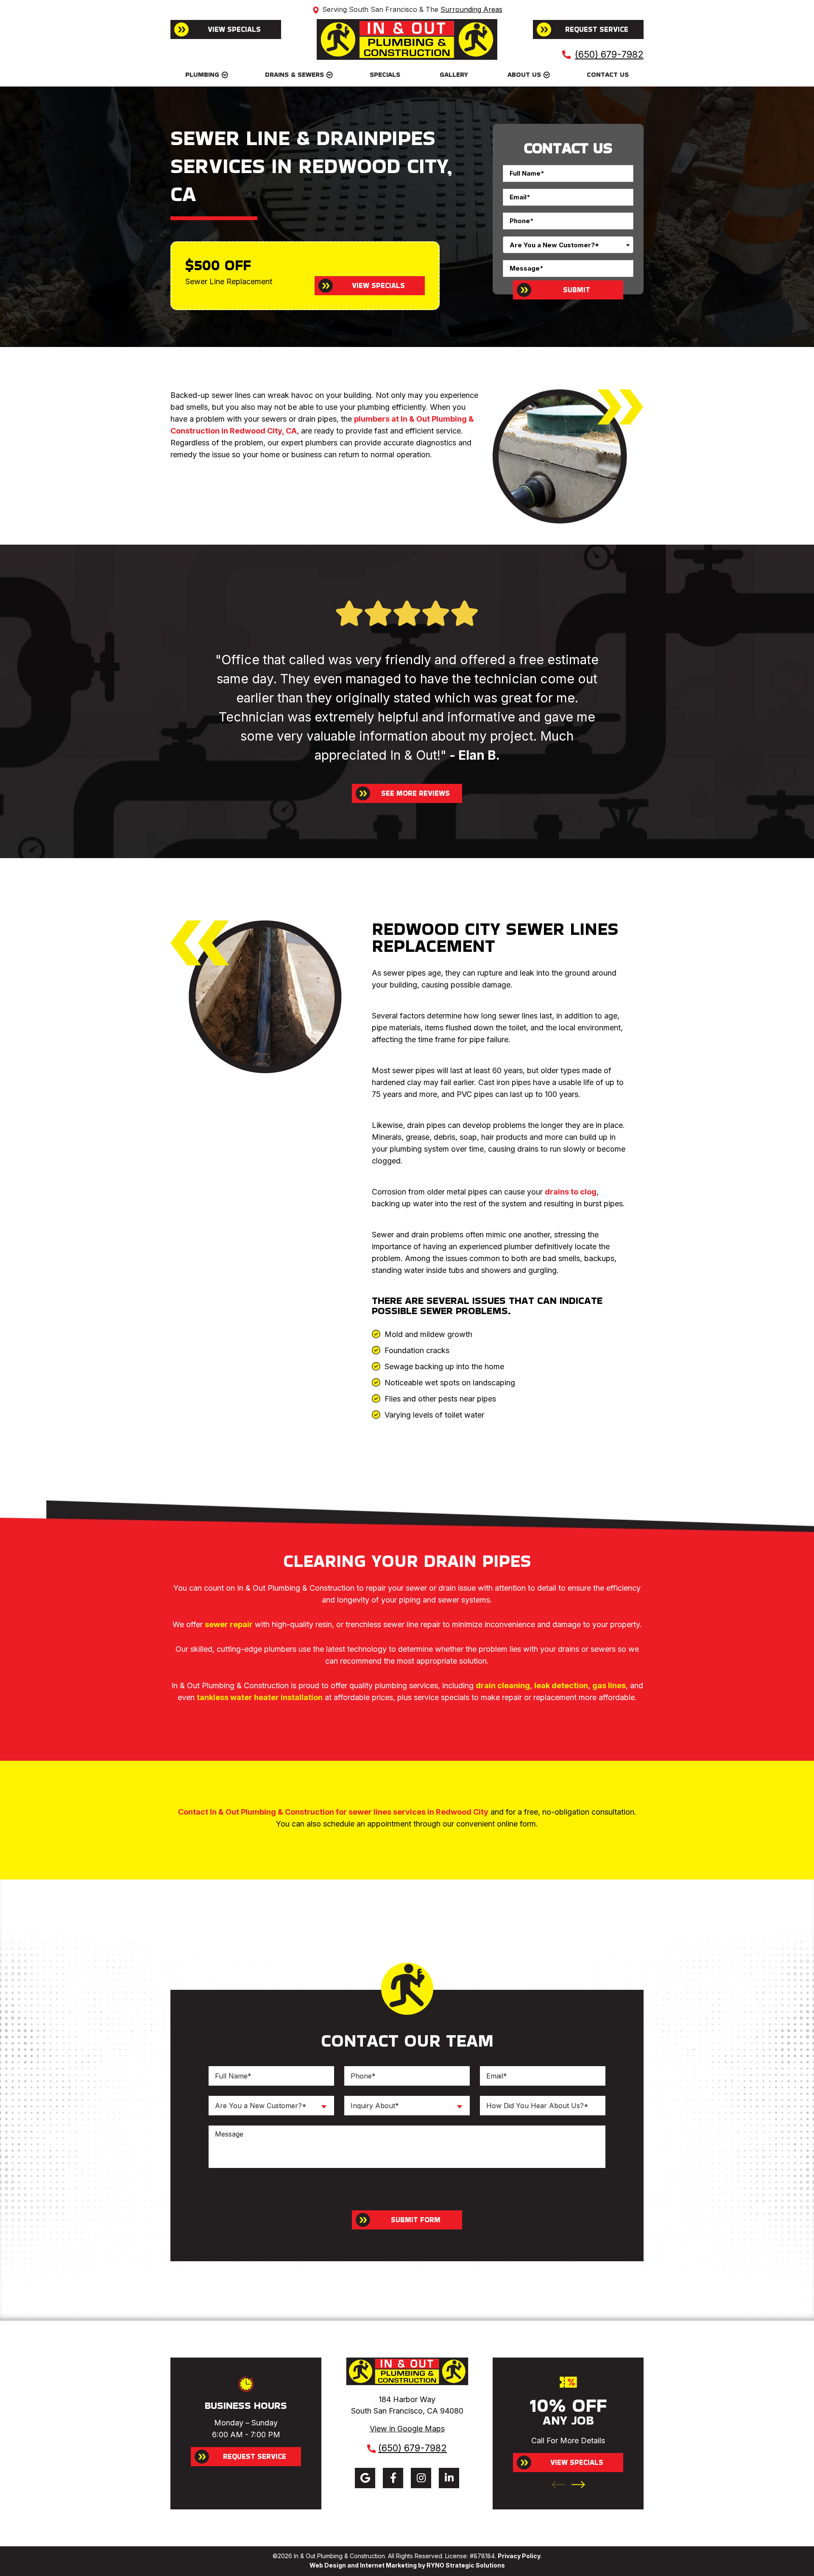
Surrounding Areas (471, 9)
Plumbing (202, 74)
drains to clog (571, 1192)
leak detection (561, 1685)
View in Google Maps (407, 2429)
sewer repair (229, 1624)
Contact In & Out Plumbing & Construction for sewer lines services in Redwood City (333, 1812)
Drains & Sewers (294, 74)
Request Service (597, 29)
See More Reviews (415, 793)
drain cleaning (503, 1685)
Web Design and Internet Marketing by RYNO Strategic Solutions (407, 2565)
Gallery (454, 74)
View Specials (234, 29)
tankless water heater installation (260, 1697)
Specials (385, 74)
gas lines (609, 1685)
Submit (577, 290)
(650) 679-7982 (609, 54)
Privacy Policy (519, 2556)
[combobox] (568, 245)
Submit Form (416, 2220)
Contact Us (608, 74)
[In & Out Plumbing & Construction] (407, 39)
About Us (524, 74)
